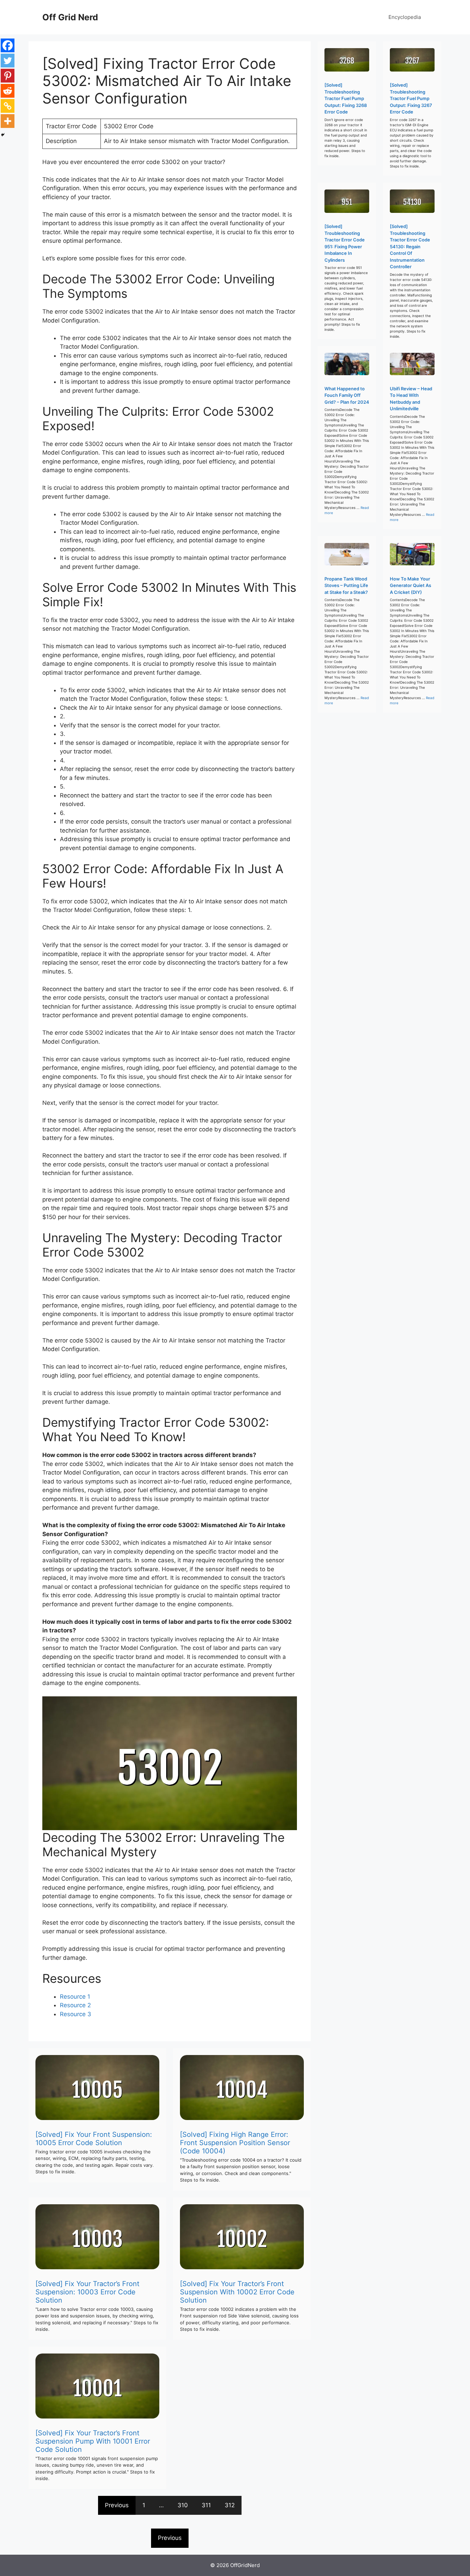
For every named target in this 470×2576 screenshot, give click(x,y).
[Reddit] (8, 91)
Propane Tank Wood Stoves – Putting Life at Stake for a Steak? (346, 585)
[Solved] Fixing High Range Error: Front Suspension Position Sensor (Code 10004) (235, 2143)
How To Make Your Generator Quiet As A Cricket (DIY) (410, 585)
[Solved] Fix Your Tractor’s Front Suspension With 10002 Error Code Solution (237, 2292)
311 (206, 2505)
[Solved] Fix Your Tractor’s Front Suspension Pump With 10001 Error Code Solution (93, 2441)
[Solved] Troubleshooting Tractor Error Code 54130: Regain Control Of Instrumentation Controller (410, 246)
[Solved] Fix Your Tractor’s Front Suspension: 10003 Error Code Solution (87, 2292)
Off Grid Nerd (70, 17)
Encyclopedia (405, 17)
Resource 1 (75, 1997)
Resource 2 (75, 2005)
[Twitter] (8, 61)
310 (183, 2505)
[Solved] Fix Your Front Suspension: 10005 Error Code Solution (94, 2139)
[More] (8, 121)
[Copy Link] (8, 106)
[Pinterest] (8, 76)
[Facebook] (8, 45)
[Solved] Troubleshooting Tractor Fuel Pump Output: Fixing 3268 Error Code (346, 98)
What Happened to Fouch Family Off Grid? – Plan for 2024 (347, 395)
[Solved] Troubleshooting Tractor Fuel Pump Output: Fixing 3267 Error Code (411, 98)
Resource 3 (76, 2014)
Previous (117, 2505)
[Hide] (3, 135)
